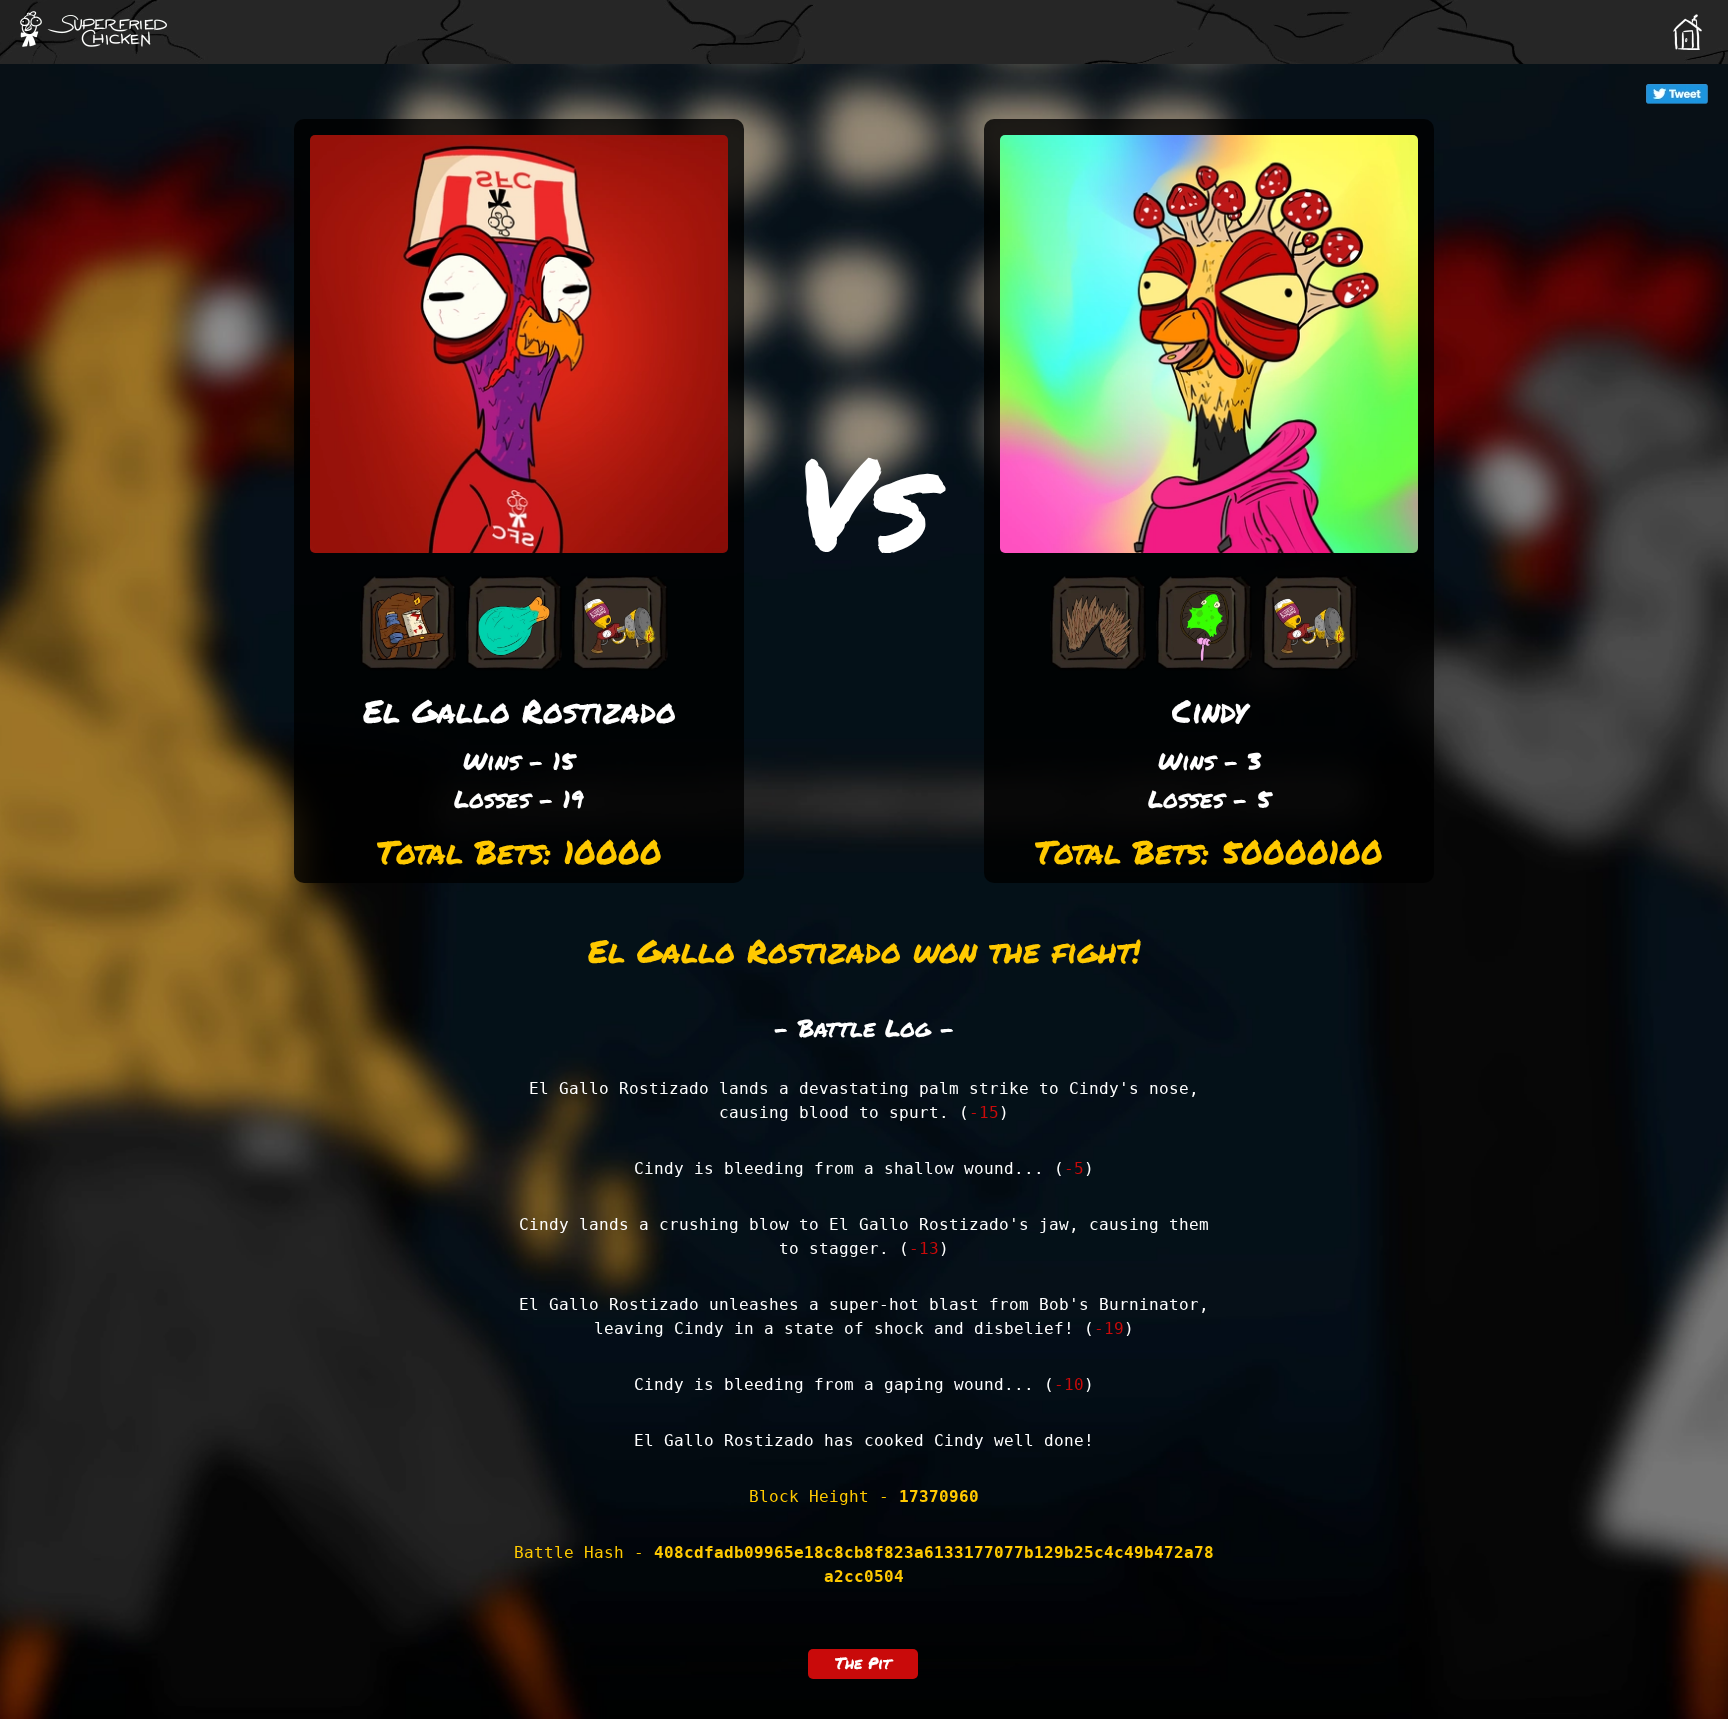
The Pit (863, 1662)
